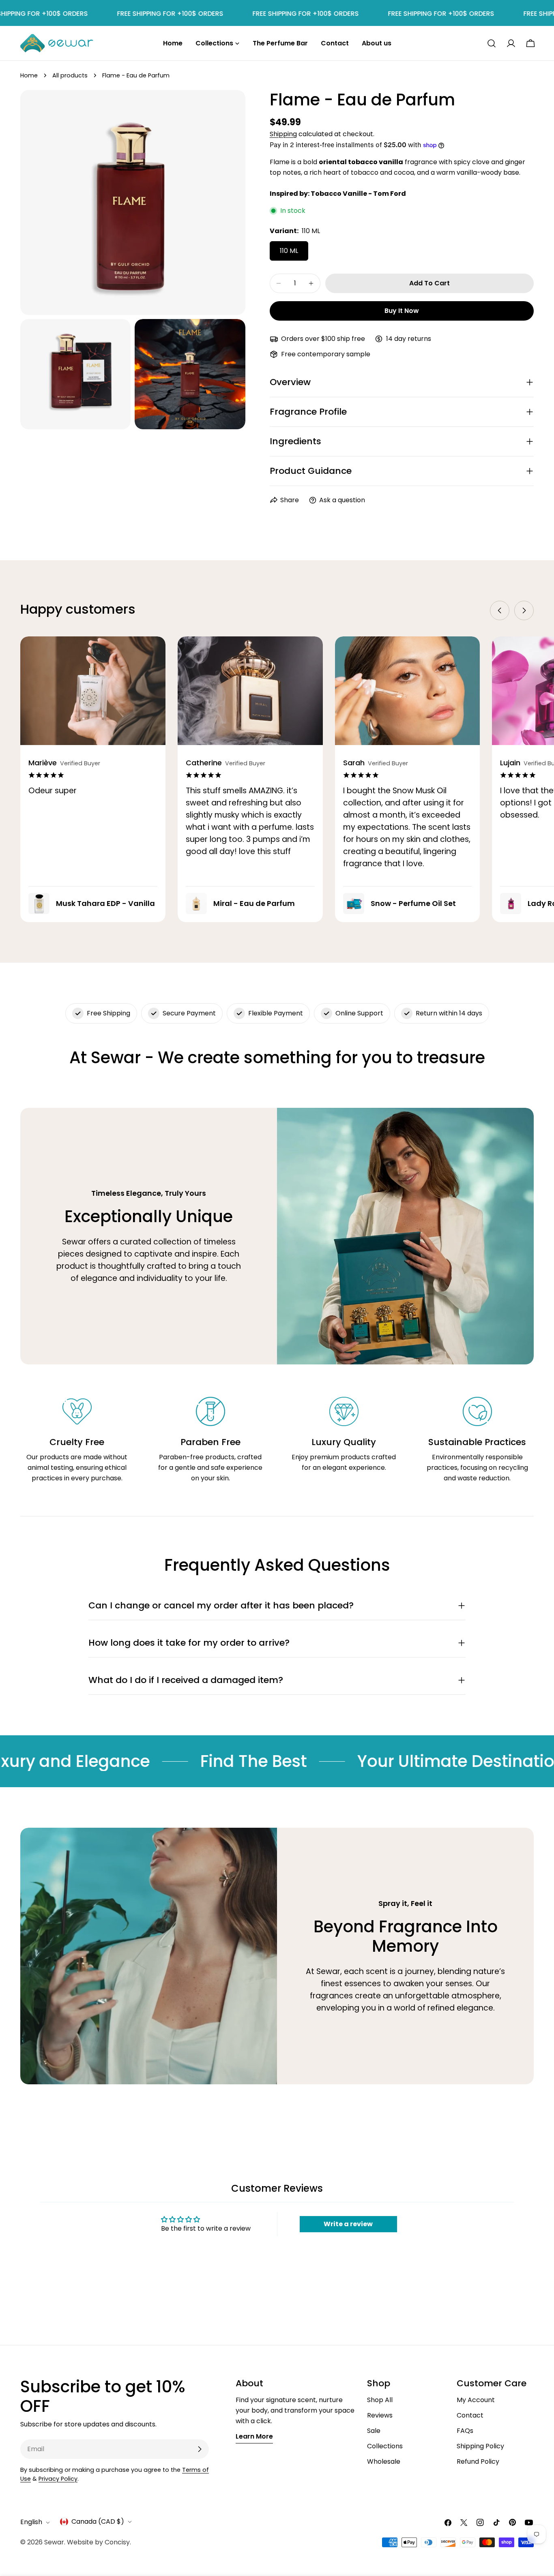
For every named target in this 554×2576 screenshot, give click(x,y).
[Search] (492, 43)
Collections (385, 2446)
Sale (374, 2431)
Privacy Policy (58, 2479)
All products (70, 75)
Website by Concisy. (99, 2542)
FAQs (465, 2431)
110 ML (289, 251)
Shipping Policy (480, 2446)
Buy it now (402, 311)
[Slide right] (524, 610)
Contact (470, 2415)
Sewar (54, 2542)
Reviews (380, 2415)
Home (29, 75)
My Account (476, 2400)
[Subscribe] (200, 2449)
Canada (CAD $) (98, 2521)
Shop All (380, 2400)
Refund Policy (478, 2461)
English (31, 2522)
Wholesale (384, 2461)
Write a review (348, 2224)
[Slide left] (500, 610)
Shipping (283, 134)
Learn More (254, 2436)
